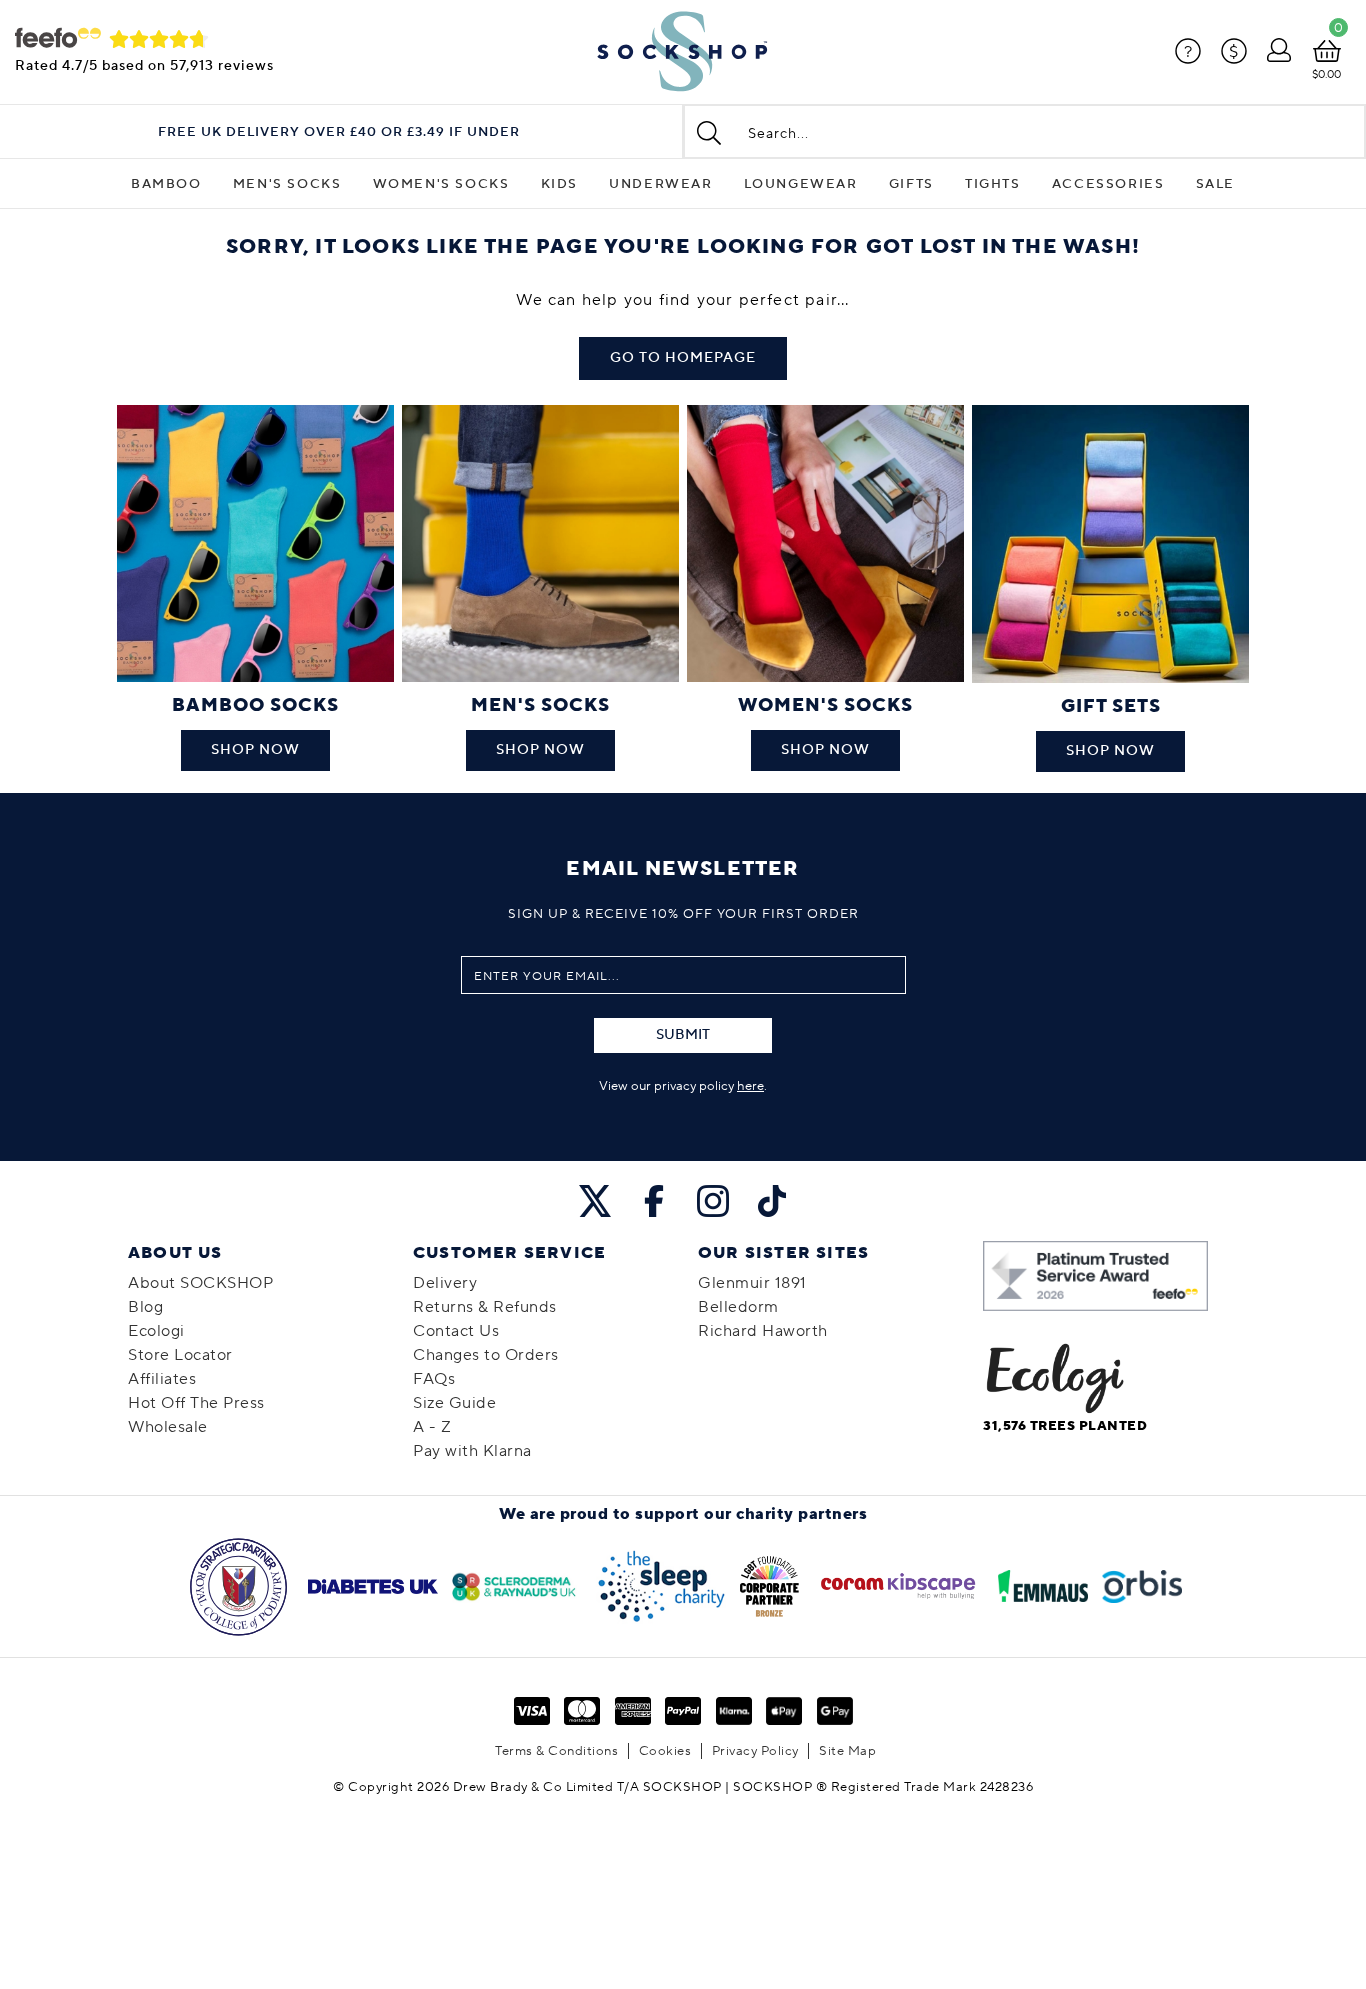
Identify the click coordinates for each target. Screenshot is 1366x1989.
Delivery (445, 1283)
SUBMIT (683, 1035)
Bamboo (166, 184)
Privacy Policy (755, 1751)
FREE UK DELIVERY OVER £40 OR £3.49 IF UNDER (339, 132)
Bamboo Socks (255, 705)
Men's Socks (287, 184)
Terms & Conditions (556, 1751)
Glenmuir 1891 (752, 1283)
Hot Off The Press (196, 1403)
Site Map (847, 1751)
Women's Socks (441, 184)
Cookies (665, 1751)
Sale (1215, 184)
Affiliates (162, 1379)
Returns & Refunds (485, 1307)
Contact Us (456, 1331)
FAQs (434, 1379)
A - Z (432, 1427)
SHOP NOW (255, 750)
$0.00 (1326, 74)
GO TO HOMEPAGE (683, 358)
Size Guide (454, 1403)
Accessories (1108, 184)
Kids (559, 184)
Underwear (660, 184)
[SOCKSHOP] (683, 52)
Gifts (911, 184)
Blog (145, 1307)
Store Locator (180, 1355)
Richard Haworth (763, 1331)
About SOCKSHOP (200, 1283)
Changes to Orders (486, 1355)
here (750, 1086)
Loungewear (801, 184)
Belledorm (738, 1307)
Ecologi (156, 1331)
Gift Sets (1111, 706)
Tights (993, 184)
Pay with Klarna (472, 1451)
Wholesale (168, 1427)
